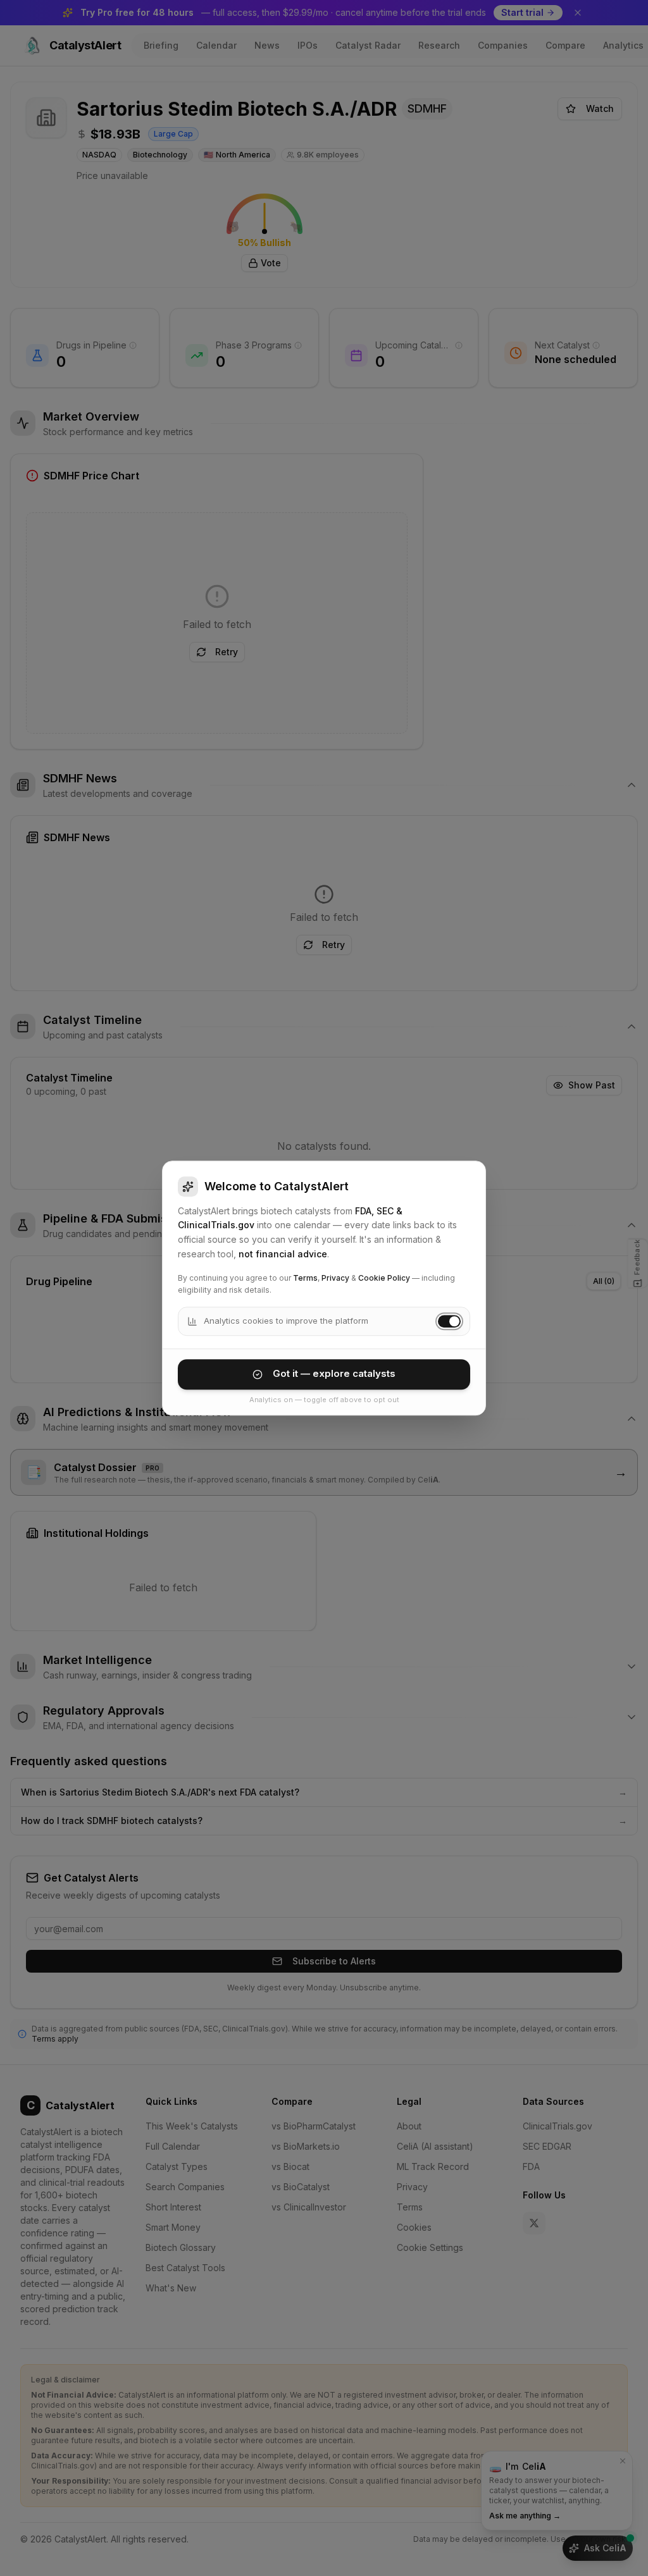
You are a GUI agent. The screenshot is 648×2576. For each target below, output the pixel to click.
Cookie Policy (384, 1278)
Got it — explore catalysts (334, 1374)
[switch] (449, 1321)
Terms (305, 1278)
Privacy (335, 1278)
